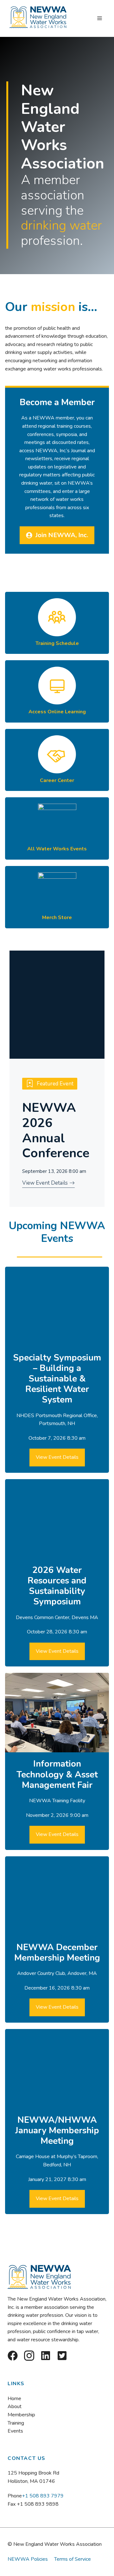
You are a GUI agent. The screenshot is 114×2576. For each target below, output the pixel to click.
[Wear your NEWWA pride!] (57, 897)
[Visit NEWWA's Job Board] (57, 760)
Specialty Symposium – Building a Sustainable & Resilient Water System (57, 1379)
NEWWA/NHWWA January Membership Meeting (57, 2130)
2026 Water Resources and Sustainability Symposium (57, 1586)
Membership (21, 2415)
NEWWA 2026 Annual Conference (56, 1130)
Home (14, 2399)
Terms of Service (73, 2559)
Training (16, 2423)
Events (15, 2431)
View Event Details (57, 1457)
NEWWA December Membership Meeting (57, 1953)
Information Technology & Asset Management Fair (57, 1774)
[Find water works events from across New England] (57, 828)
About (15, 2406)
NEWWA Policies (28, 2559)
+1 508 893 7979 (43, 2496)
